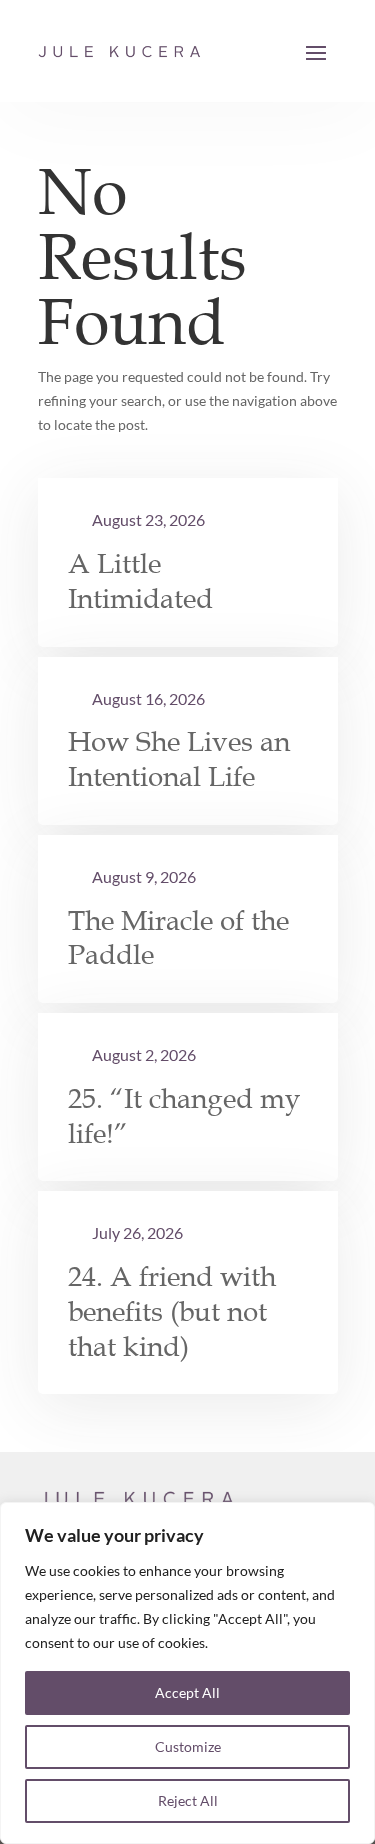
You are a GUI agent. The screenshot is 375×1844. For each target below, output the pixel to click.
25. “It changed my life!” (184, 1116)
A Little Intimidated (140, 581)
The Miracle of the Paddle (178, 938)
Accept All (187, 1692)
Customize (188, 1746)
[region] (187, 1673)
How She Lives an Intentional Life (179, 759)
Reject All (188, 1800)
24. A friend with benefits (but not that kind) (172, 1311)
